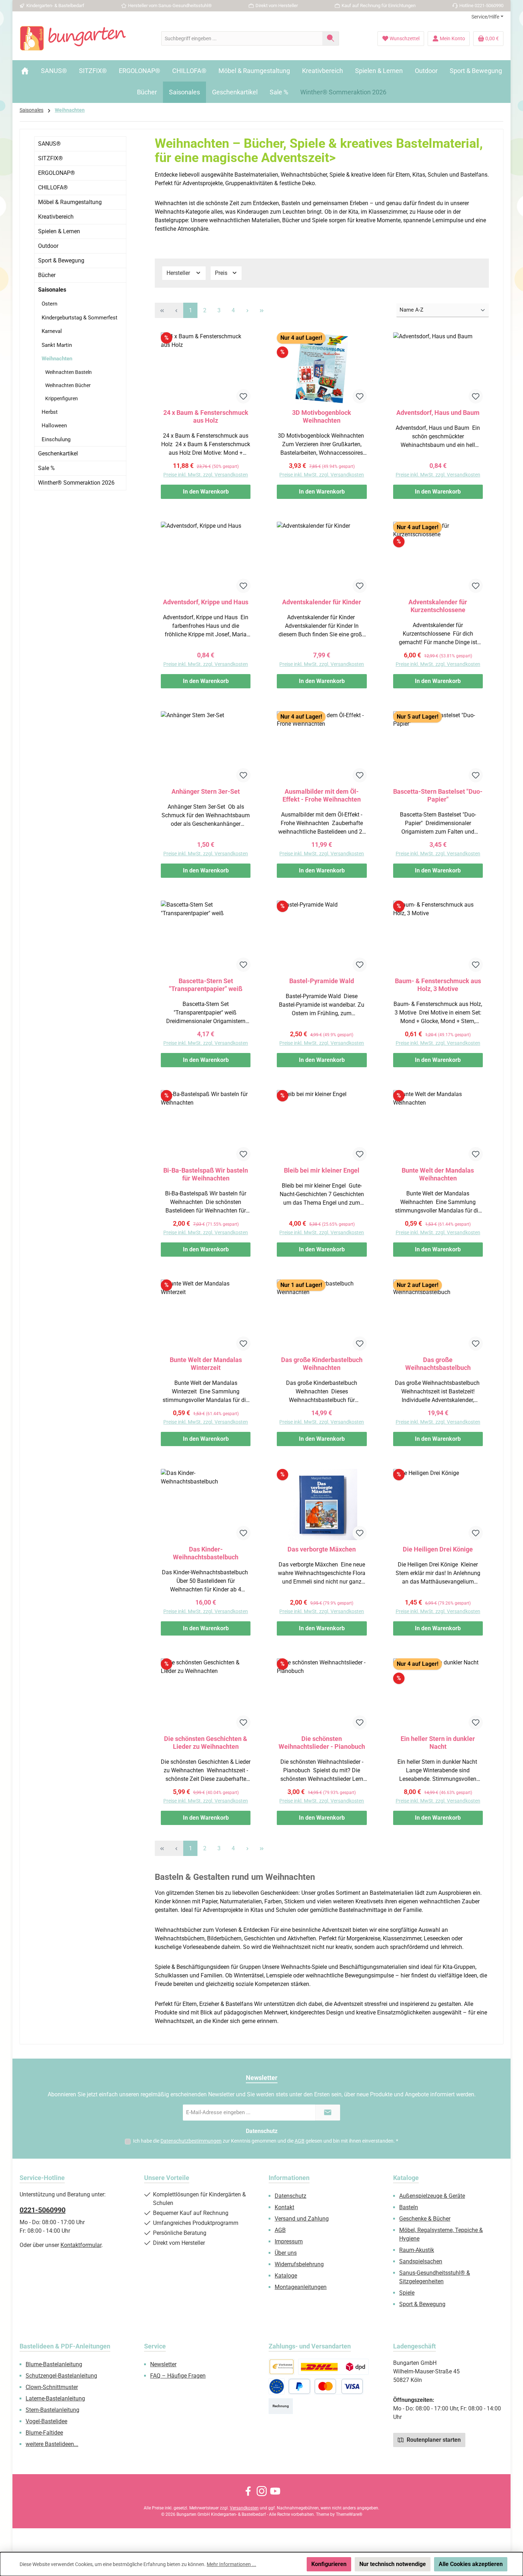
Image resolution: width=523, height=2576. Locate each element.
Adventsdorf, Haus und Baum (438, 413)
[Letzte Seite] (261, 310)
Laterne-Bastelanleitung (55, 2398)
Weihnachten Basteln (68, 372)
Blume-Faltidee (44, 2433)
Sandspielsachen (421, 2261)
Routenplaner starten (433, 2440)
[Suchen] (331, 38)
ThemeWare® (349, 2514)
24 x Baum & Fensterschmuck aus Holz (206, 416)
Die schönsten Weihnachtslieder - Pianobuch (322, 1743)
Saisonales (52, 290)
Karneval (52, 331)
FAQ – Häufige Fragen (178, 2376)
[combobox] (242, 38)
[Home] (25, 71)
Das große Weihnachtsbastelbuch (438, 1364)
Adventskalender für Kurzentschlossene (438, 606)
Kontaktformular (81, 2245)
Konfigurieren (329, 2564)
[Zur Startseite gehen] (73, 38)
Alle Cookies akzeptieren (471, 2564)
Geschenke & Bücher (425, 2219)
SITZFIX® (51, 158)
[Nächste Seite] (247, 310)
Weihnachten (57, 359)
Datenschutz (290, 2196)
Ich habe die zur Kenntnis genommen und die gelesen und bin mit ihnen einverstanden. (266, 2141)
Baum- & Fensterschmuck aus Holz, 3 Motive (438, 985)
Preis (222, 273)
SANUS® (49, 144)
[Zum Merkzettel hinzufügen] (243, 396)
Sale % (46, 468)
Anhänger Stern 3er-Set (206, 791)
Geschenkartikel (58, 453)
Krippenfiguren (62, 398)
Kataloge (286, 2276)
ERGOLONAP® (57, 173)
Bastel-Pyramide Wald (322, 981)
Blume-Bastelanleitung (54, 2364)
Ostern (49, 304)
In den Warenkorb (206, 492)
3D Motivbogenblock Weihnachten (322, 416)
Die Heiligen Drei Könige (438, 1549)
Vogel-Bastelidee (46, 2421)
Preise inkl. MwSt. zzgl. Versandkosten (206, 475)
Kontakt (284, 2207)
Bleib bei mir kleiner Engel (322, 1170)
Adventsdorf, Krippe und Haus (206, 602)
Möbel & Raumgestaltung (70, 202)
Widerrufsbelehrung (299, 2264)
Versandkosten (244, 2508)
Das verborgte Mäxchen (322, 1549)
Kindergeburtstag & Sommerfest (80, 318)
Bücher (47, 275)
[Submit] (328, 2113)
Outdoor (48, 246)
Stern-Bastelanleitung (52, 2410)
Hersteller (179, 273)
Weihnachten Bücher (68, 385)
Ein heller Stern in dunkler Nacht (438, 1743)
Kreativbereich (56, 217)
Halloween (54, 426)
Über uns (286, 2253)
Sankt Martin (57, 345)
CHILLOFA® (53, 187)
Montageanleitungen (301, 2287)
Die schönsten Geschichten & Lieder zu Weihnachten (206, 1743)
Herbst (50, 412)
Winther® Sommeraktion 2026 (76, 483)
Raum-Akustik (417, 2250)
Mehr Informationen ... (231, 2564)
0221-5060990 (43, 2210)
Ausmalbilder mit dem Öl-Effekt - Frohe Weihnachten (322, 795)
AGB (300, 2141)
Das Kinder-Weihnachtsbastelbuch (206, 1553)
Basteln (409, 2207)
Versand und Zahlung (302, 2219)
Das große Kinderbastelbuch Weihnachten (322, 1364)
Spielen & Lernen (59, 231)
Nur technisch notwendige (393, 2564)
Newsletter (163, 2364)
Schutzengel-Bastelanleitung (61, 2376)
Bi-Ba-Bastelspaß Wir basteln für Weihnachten (206, 1174)
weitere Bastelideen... (52, 2444)
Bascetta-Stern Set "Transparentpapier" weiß (206, 985)
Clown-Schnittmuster (52, 2387)
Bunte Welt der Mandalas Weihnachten (438, 1174)
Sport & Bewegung (61, 260)
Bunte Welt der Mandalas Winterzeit (206, 1364)
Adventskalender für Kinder (322, 602)
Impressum (289, 2241)
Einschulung (56, 439)
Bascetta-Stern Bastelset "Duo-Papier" (438, 795)
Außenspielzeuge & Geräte (432, 2196)
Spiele (407, 2293)
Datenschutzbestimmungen (191, 2141)
